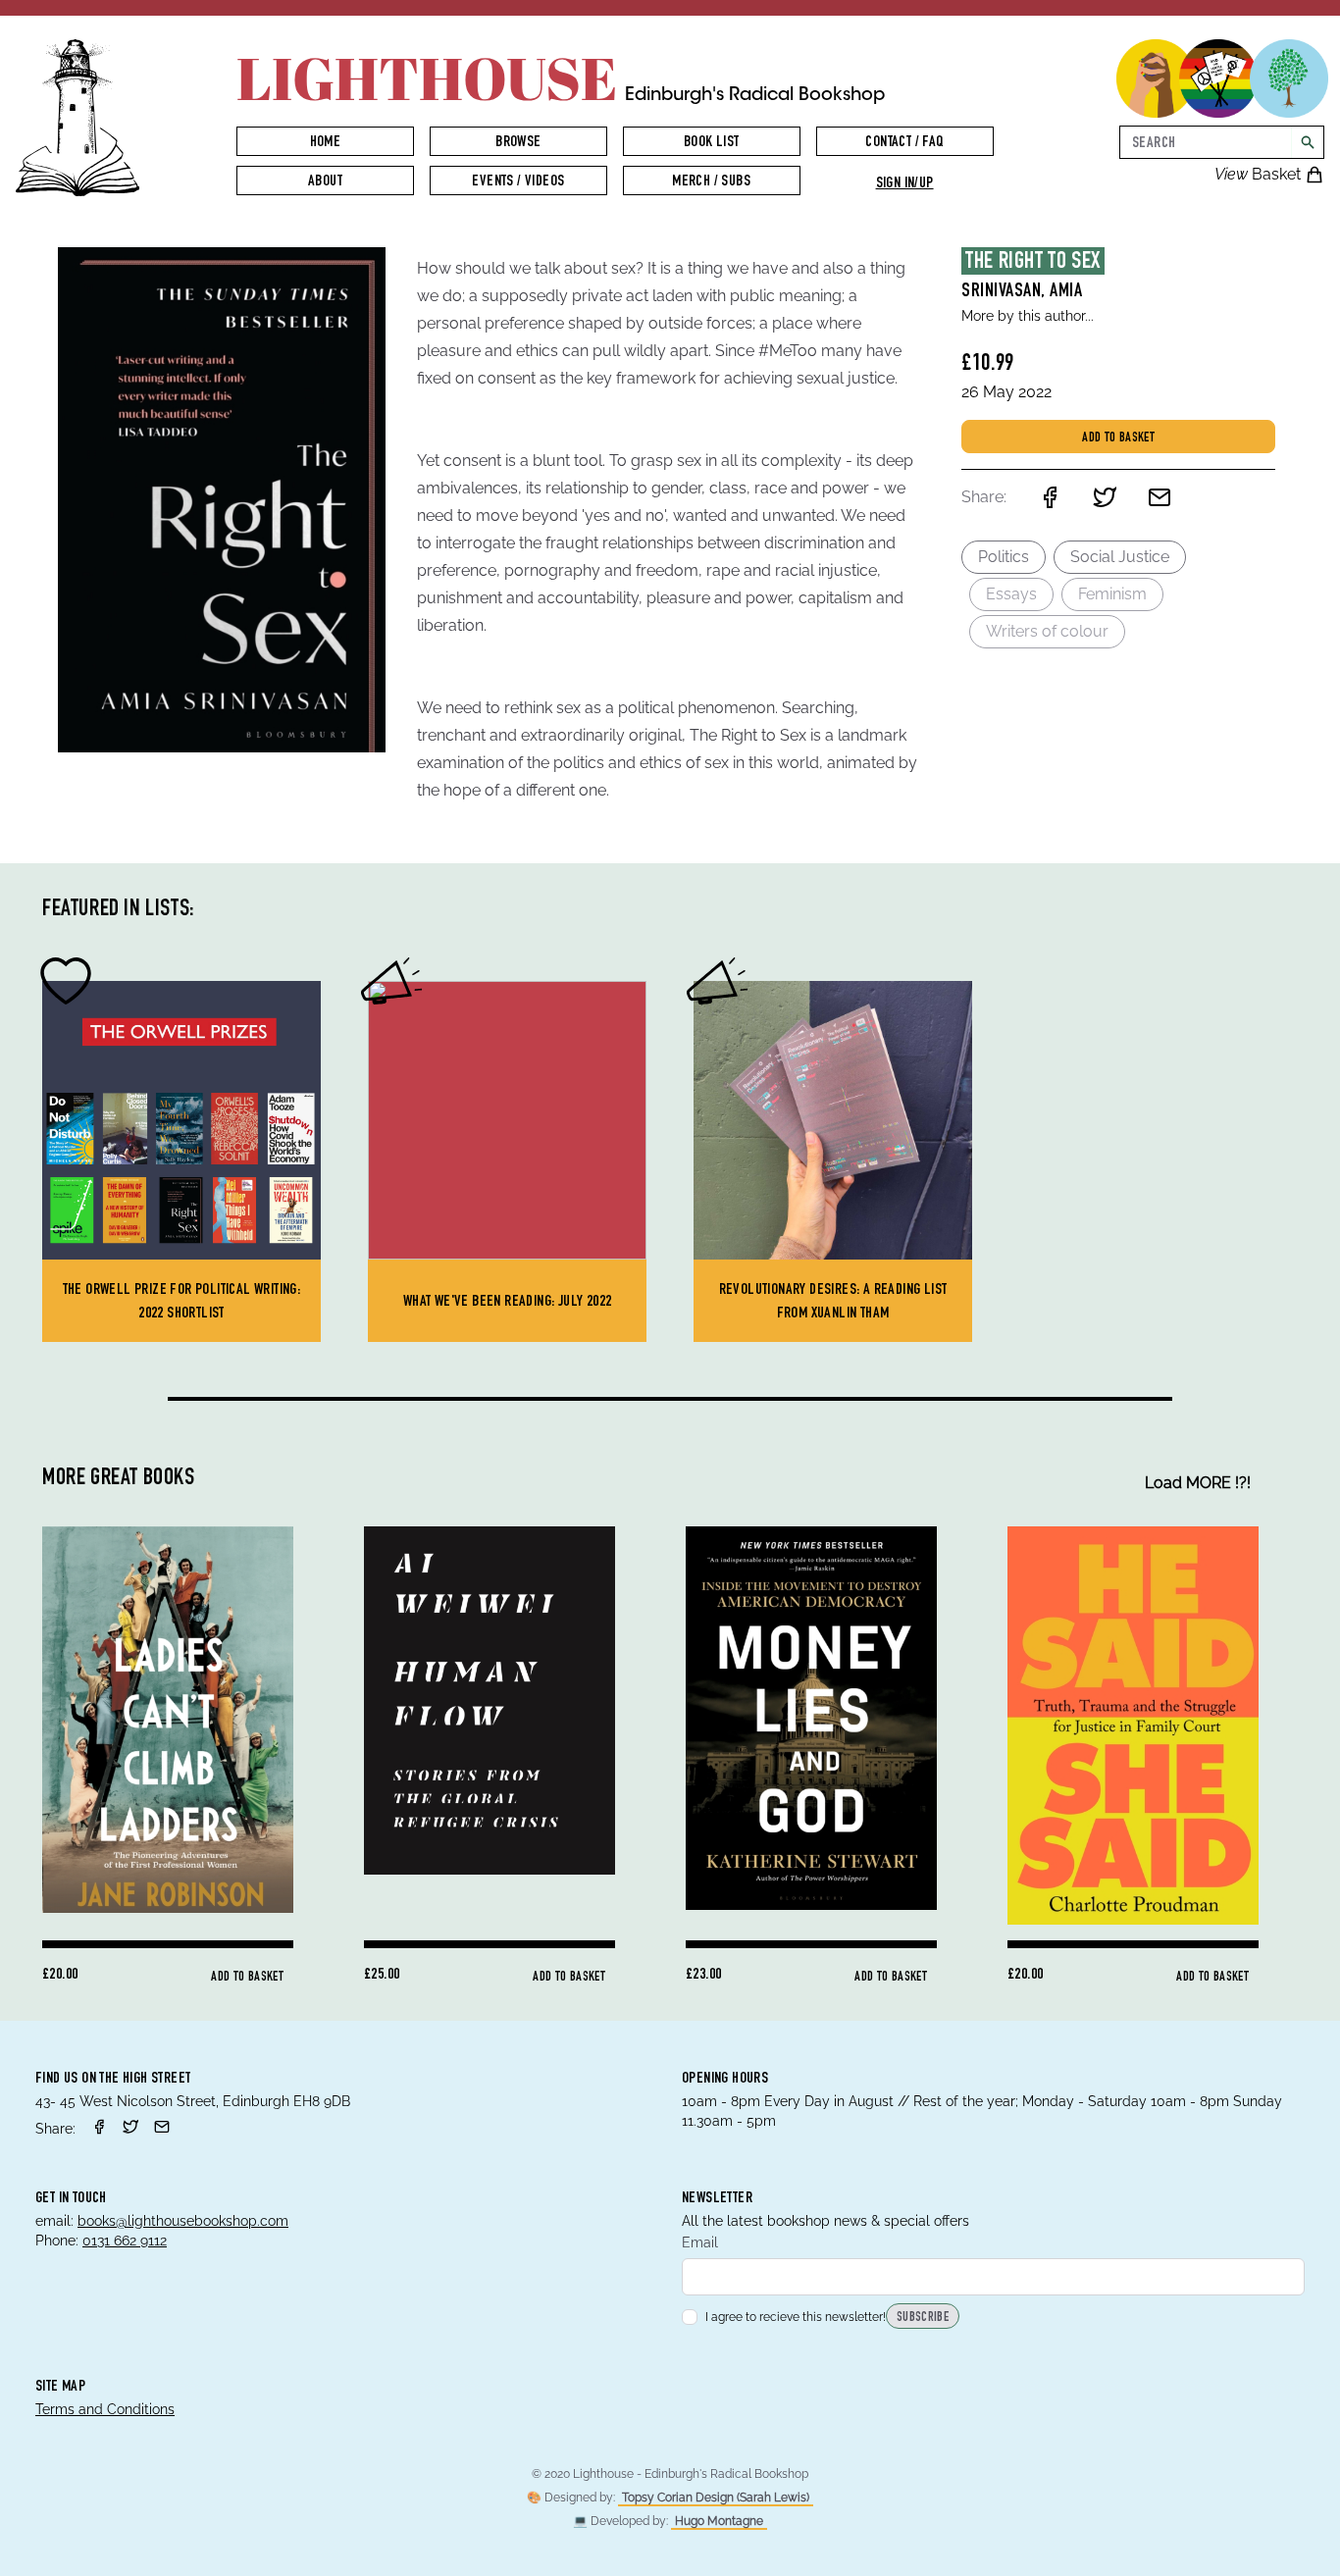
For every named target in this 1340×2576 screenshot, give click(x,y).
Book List (712, 143)
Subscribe (923, 2318)
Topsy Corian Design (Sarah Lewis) (716, 2498)
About (325, 182)
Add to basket (1118, 438)
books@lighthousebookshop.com (183, 2221)
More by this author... (1028, 316)
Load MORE (1198, 1483)
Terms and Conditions (105, 2409)
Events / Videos (518, 182)
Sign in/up (905, 184)
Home (326, 143)
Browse (518, 143)
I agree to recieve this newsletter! (796, 2317)
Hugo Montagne (719, 2521)
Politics (1004, 557)
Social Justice (1120, 557)
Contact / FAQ (904, 143)
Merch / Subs (711, 182)
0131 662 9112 (125, 2241)
